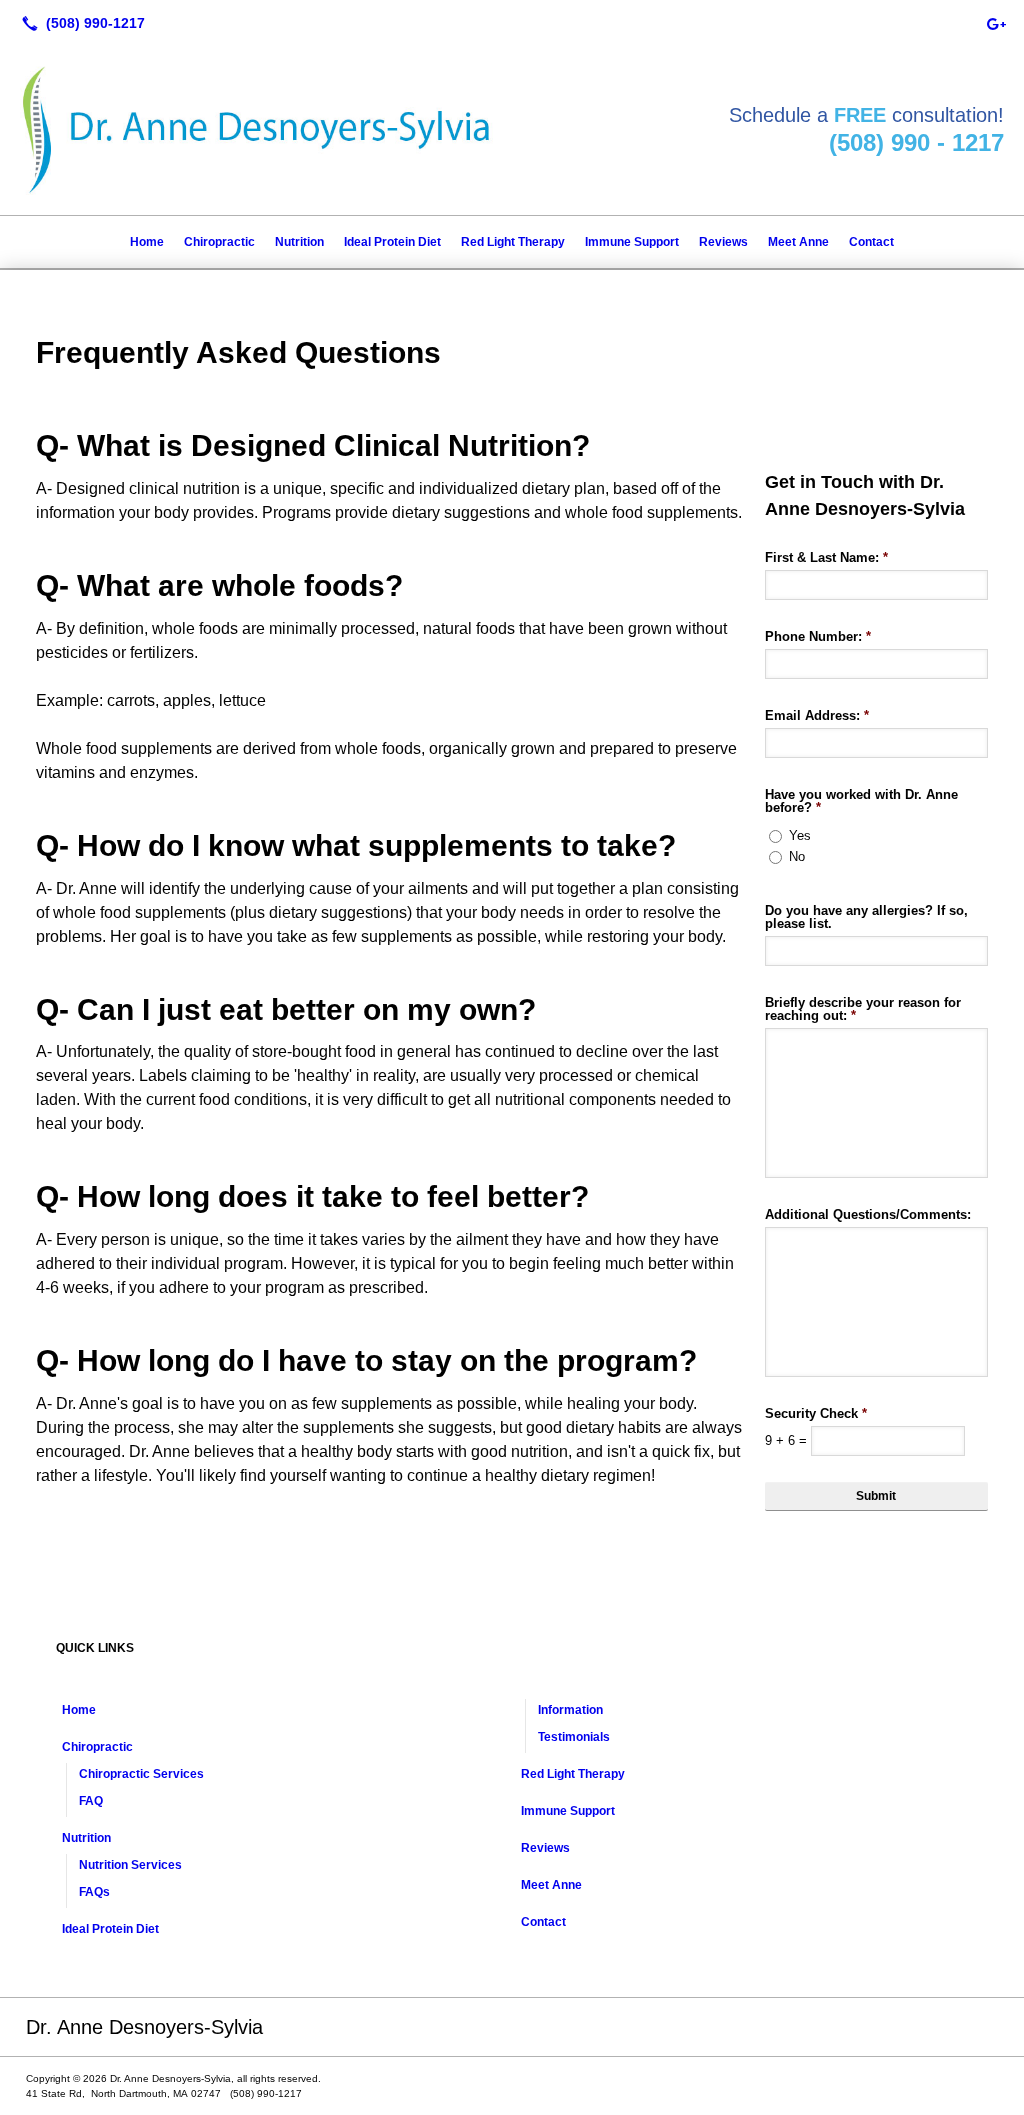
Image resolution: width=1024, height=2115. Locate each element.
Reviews (723, 242)
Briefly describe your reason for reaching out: (863, 1009)
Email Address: (817, 715)
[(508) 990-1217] (79, 23)
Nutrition (299, 242)
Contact (871, 242)
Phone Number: (818, 636)
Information (570, 1710)
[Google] (996, 23)
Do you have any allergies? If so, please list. (866, 917)
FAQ (91, 1801)
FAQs (94, 1892)
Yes (800, 835)
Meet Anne (798, 242)
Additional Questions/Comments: (868, 1214)
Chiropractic (219, 242)
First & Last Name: (826, 557)
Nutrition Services (130, 1865)
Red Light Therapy (513, 242)
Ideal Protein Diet (392, 242)
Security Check (816, 1413)
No (797, 856)
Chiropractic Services (141, 1774)
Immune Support (632, 242)
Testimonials (574, 1737)
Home (147, 242)
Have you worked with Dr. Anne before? (861, 801)
